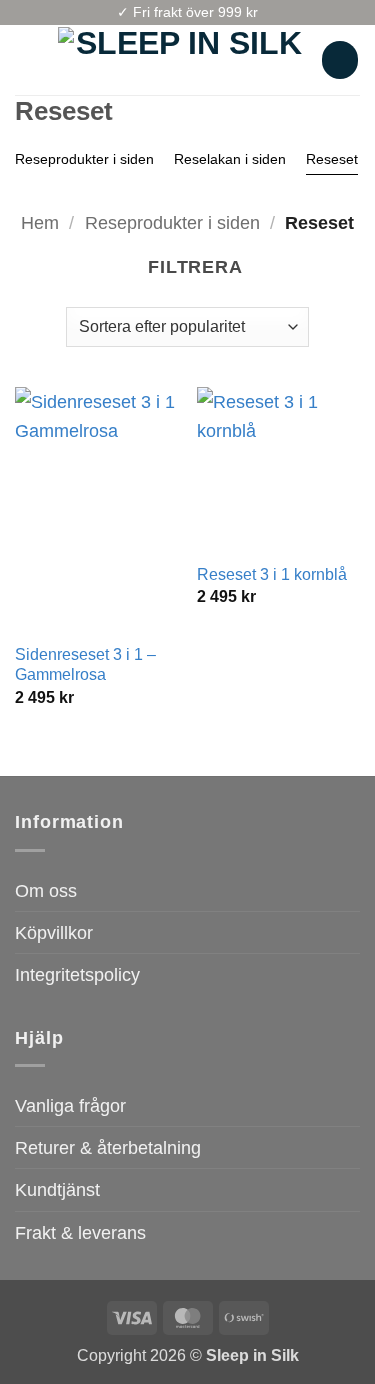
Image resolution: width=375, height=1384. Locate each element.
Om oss (46, 890)
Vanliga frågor (70, 1105)
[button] (29, 59)
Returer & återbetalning (108, 1147)
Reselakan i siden (230, 159)
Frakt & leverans (80, 1232)
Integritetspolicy (77, 974)
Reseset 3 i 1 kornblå (272, 574)
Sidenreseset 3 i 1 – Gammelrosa (85, 664)
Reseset (332, 159)
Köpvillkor (54, 932)
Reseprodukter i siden (84, 159)
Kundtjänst (57, 1189)
